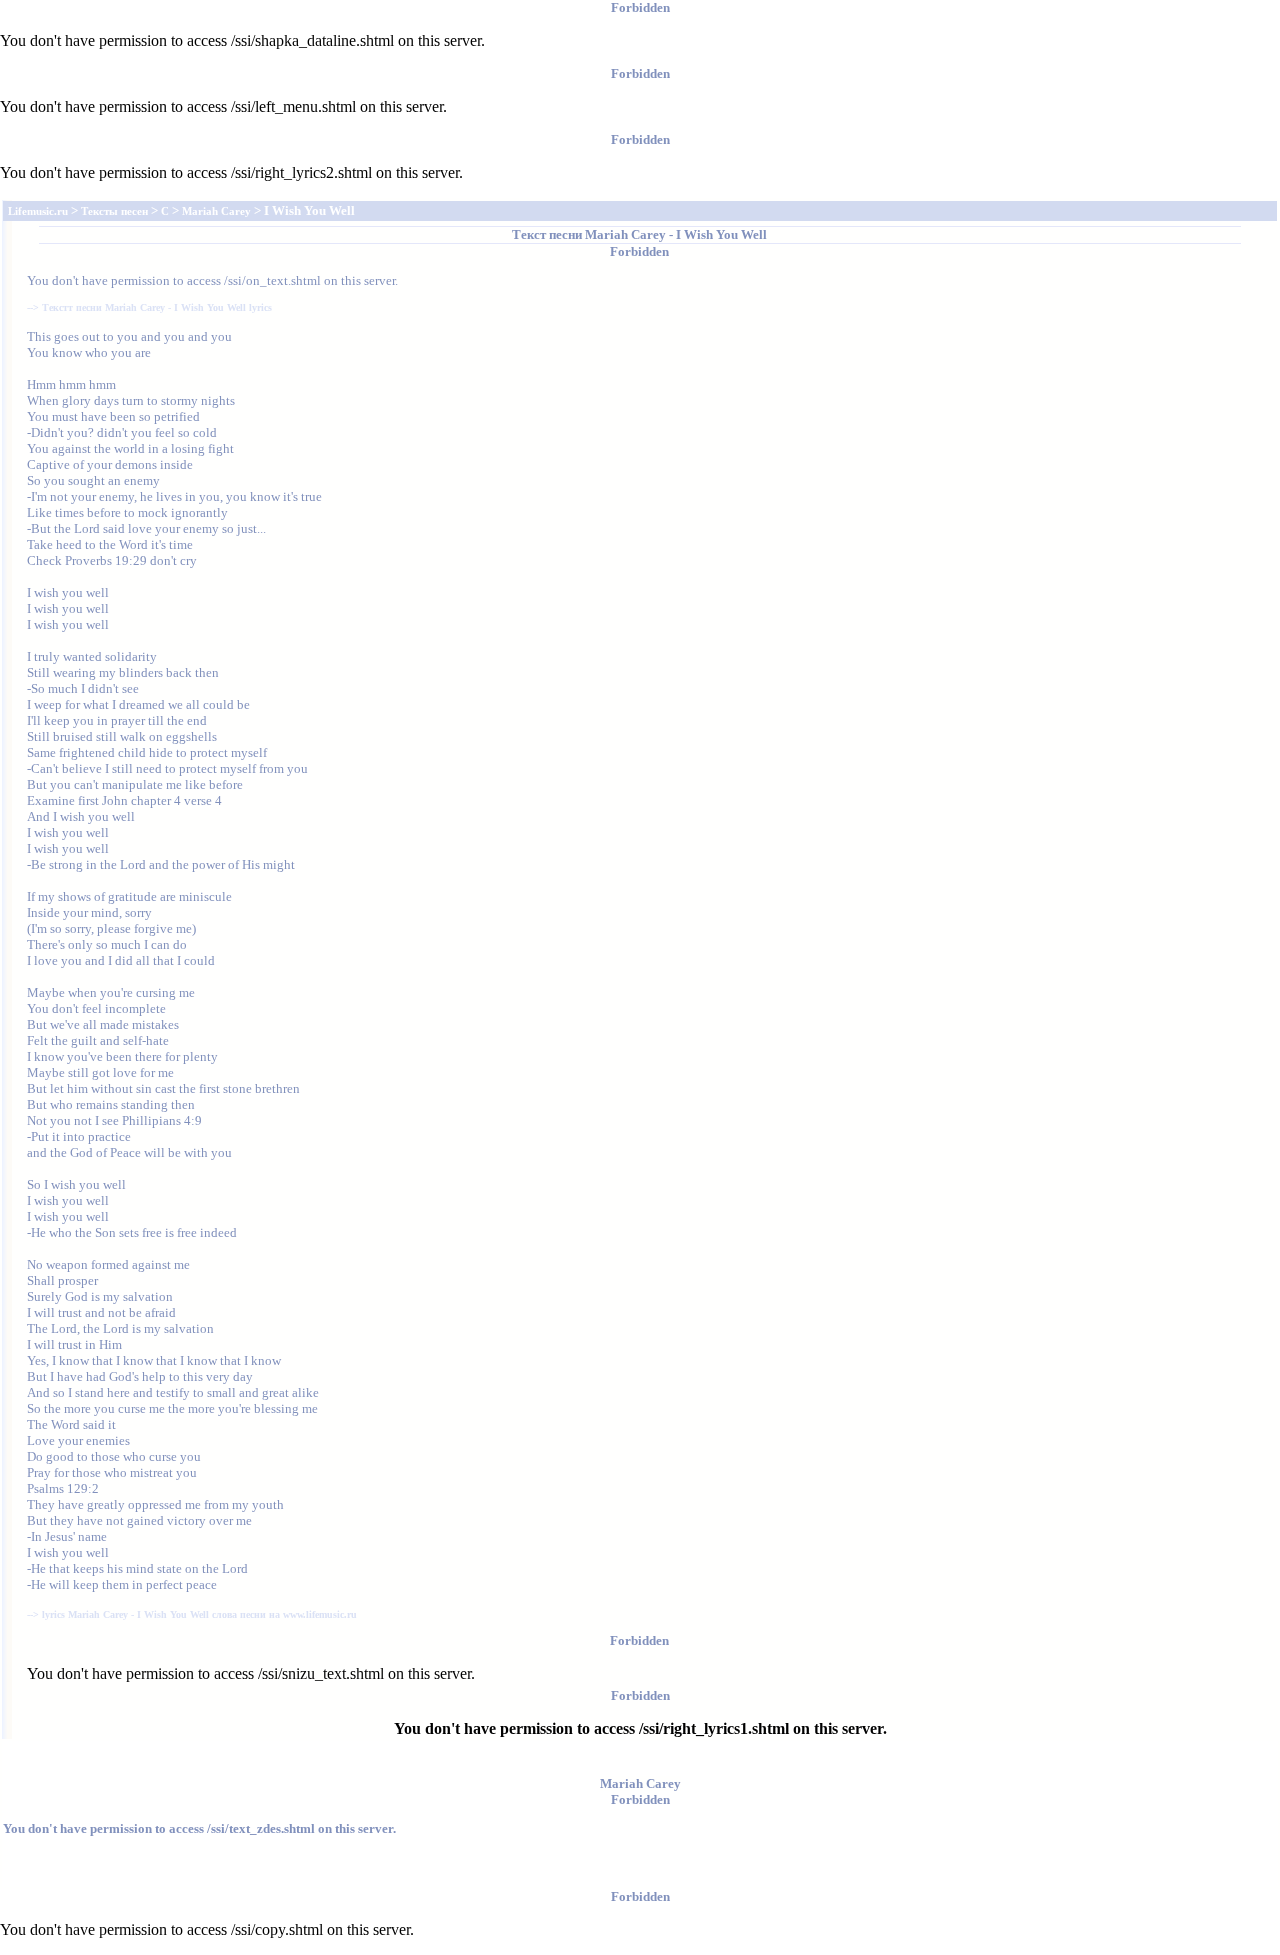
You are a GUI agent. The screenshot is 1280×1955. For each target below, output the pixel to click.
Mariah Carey (625, 234)
